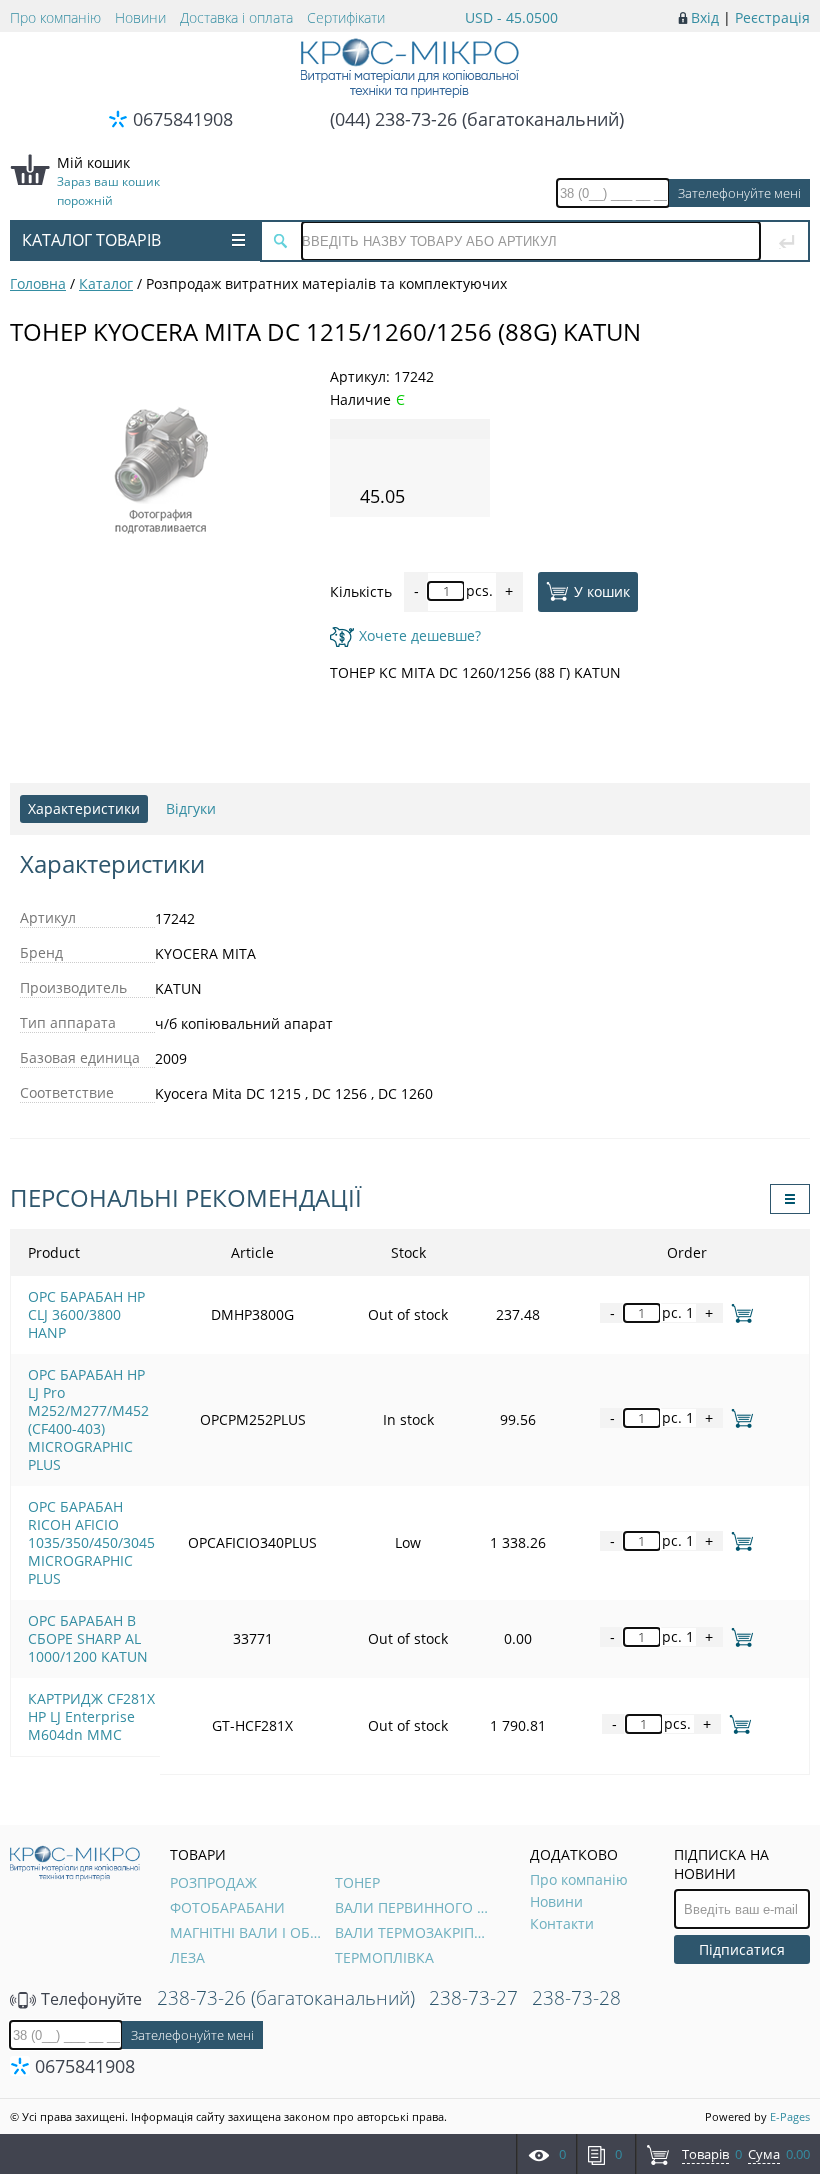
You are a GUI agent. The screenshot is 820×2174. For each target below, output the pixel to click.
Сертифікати (346, 17)
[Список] (790, 1199)
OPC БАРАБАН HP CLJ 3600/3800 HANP (86, 1314)
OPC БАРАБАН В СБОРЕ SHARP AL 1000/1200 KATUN (88, 1638)
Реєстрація (772, 17)
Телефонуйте (89, 1999)
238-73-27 (473, 1998)
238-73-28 (576, 1998)
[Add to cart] (738, 1312)
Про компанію (55, 17)
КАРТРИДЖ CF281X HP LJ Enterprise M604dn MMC (91, 1716)
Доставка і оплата (236, 17)
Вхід (705, 17)
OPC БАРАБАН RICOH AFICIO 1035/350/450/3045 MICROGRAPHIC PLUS (91, 1542)
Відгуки (191, 808)
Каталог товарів (91, 240)
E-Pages (790, 2116)
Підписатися (742, 1949)
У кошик (602, 590)
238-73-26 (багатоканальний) (286, 1998)
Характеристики (84, 808)
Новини (140, 17)
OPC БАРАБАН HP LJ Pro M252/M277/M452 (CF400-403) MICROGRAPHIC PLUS (88, 1419)
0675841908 (183, 119)
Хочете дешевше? (420, 635)
